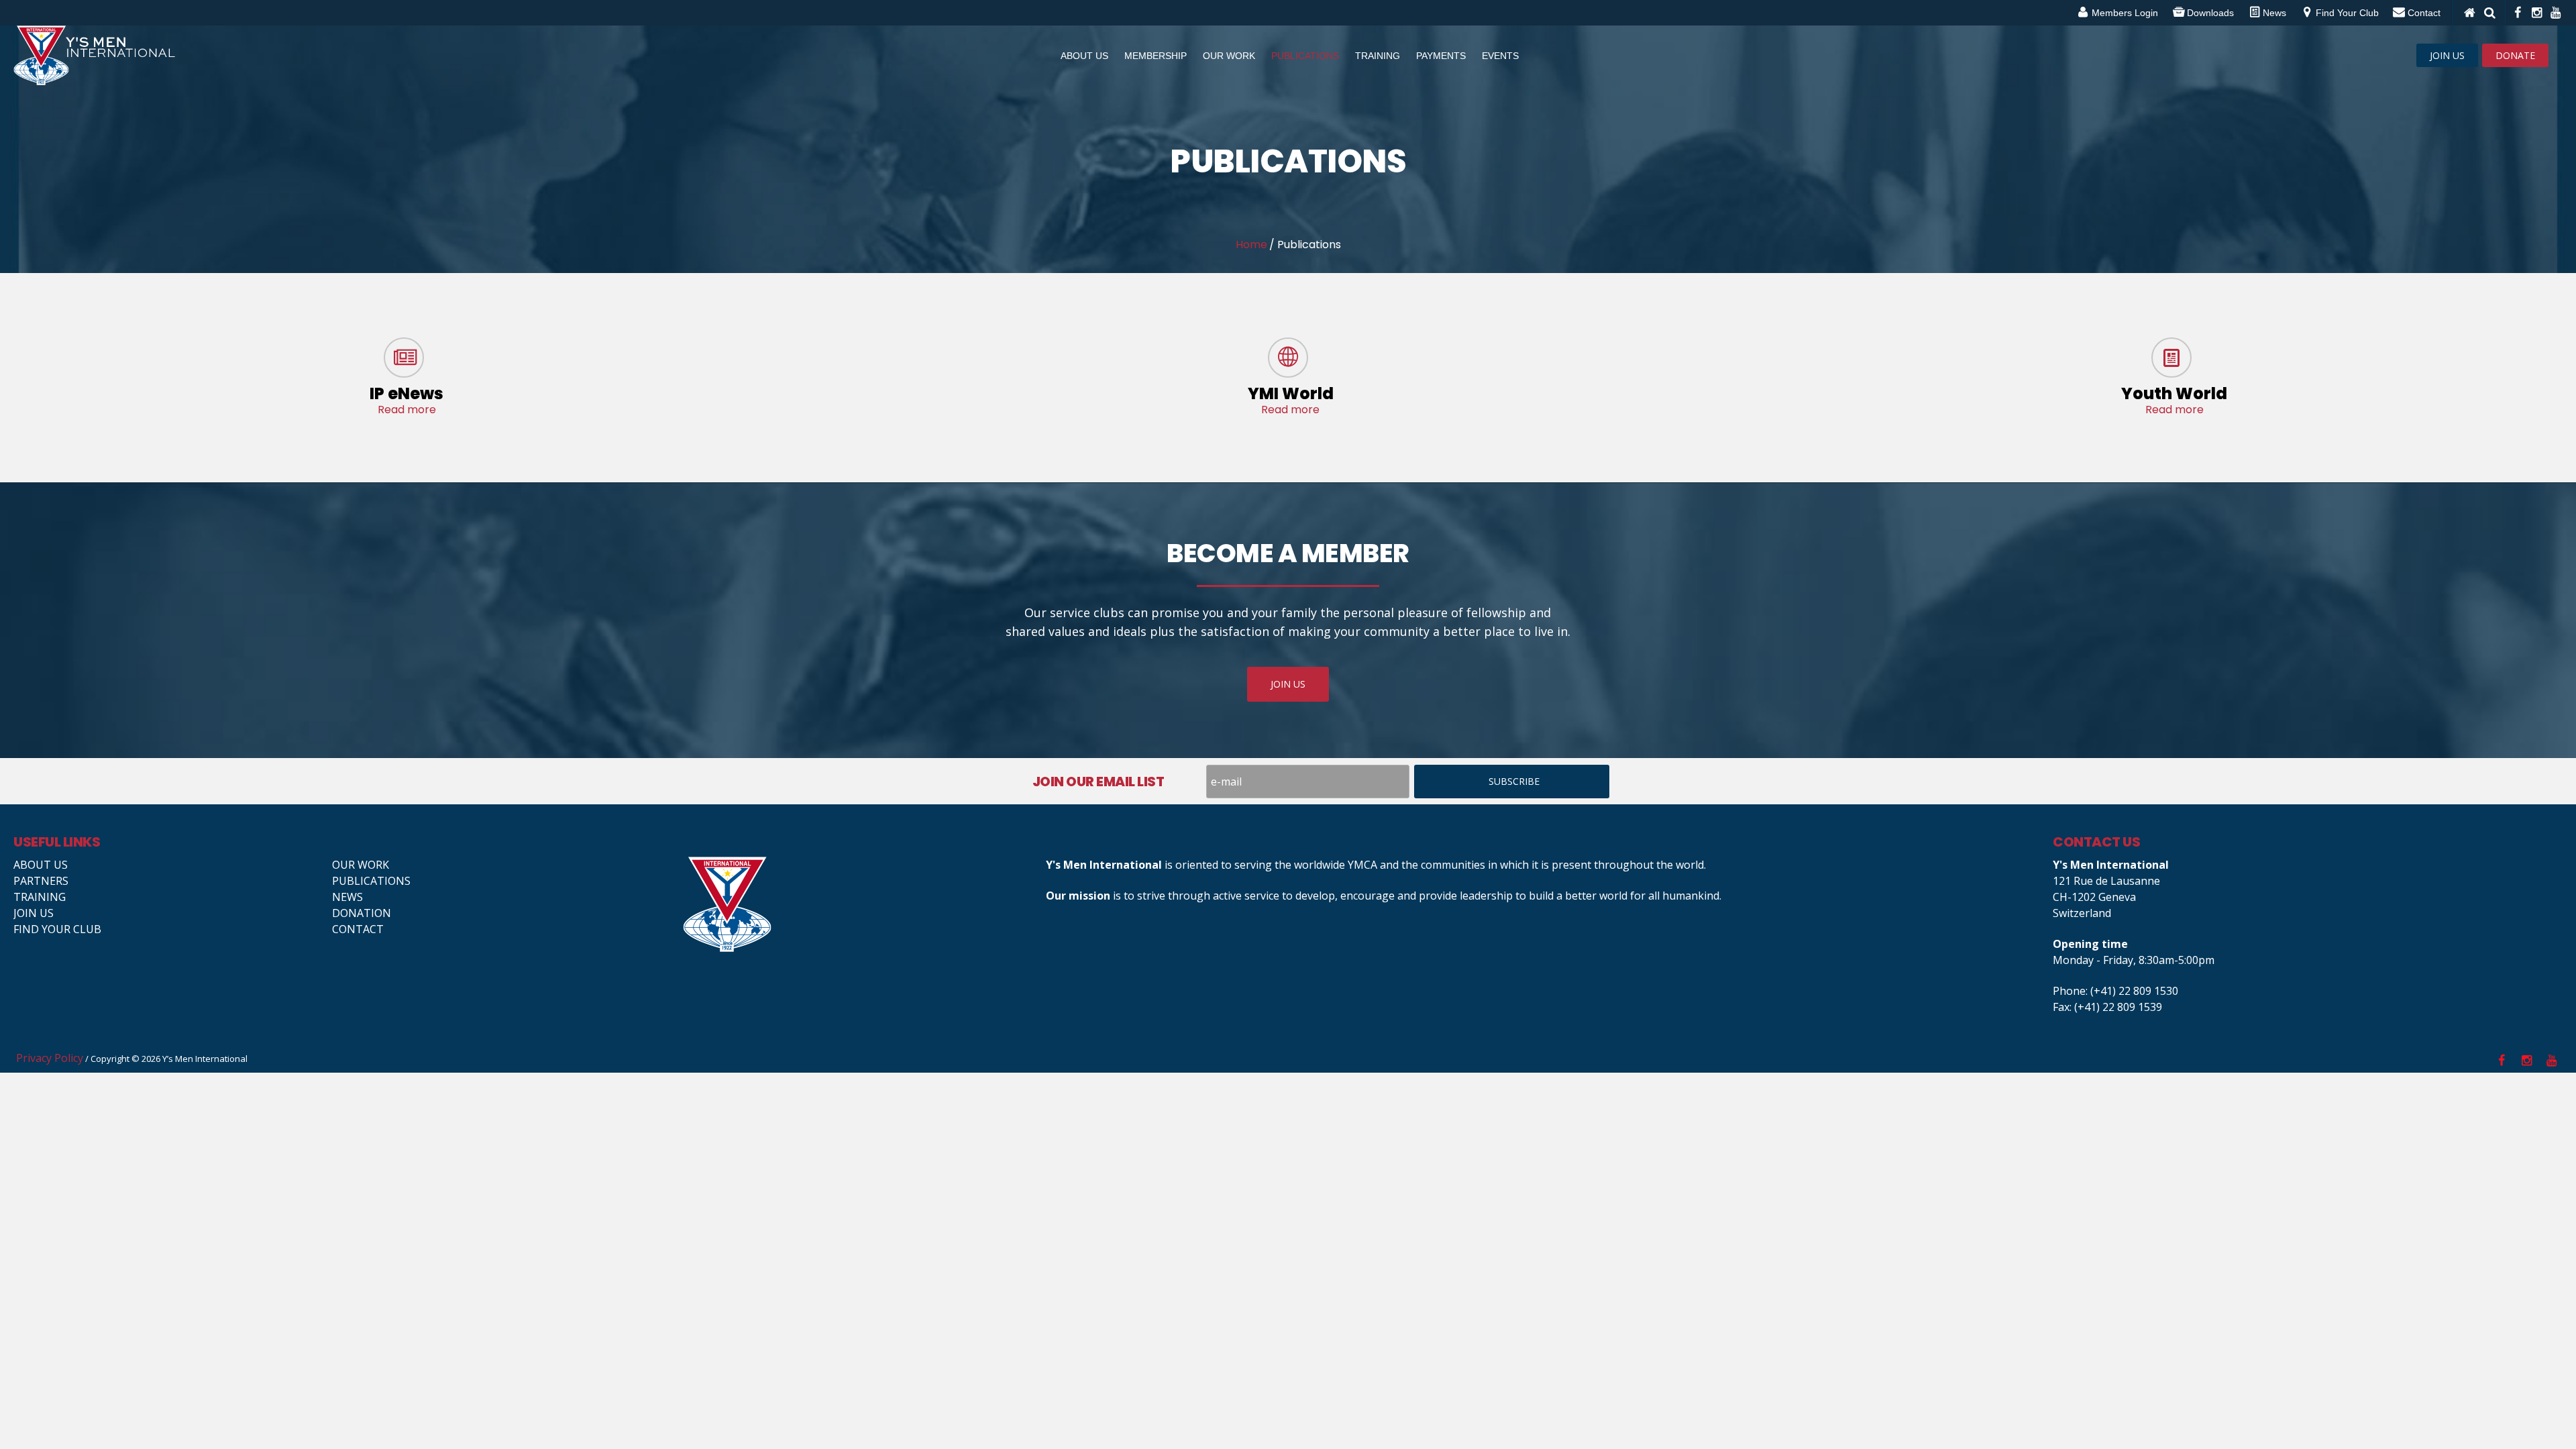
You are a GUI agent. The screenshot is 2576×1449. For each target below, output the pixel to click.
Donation (362, 913)
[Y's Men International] (858, 904)
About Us (41, 865)
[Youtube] (2555, 13)
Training (40, 897)
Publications (371, 881)
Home (1251, 245)
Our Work (361, 865)
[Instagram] (2536, 13)
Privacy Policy (50, 1058)
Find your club (57, 929)
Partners (41, 881)
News (347, 897)
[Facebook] (2517, 13)
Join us (34, 913)
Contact (358, 929)
